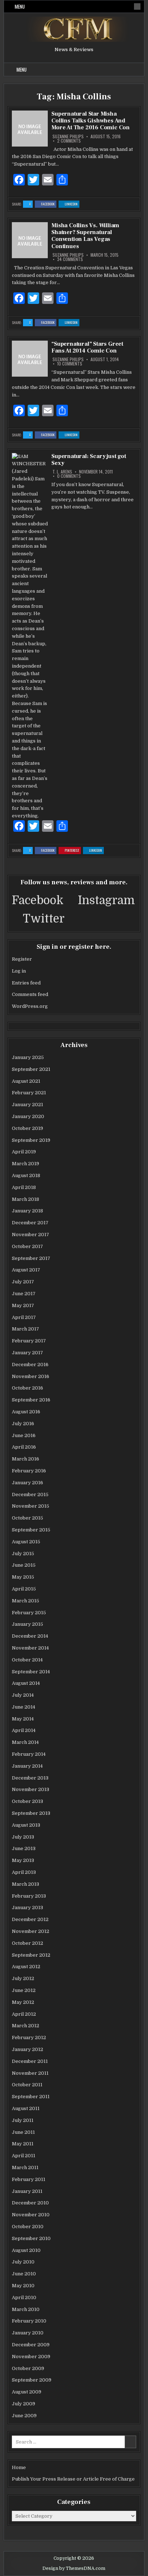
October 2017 (27, 1246)
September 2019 (31, 1140)
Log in (19, 971)
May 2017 (23, 1305)
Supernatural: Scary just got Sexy (89, 460)
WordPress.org (30, 1006)
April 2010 (24, 2297)
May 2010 (23, 2286)
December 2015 (30, 1495)
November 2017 (31, 1235)
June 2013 (24, 1848)
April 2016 (24, 1447)
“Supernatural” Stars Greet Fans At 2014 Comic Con (87, 347)
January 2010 (28, 2333)
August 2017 (26, 1270)
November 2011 (30, 2073)
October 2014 (27, 1660)
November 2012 (31, 1931)
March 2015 (26, 1601)
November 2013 (31, 1789)
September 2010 (31, 2238)
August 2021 (26, 1081)
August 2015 (26, 1542)
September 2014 (31, 1672)
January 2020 (28, 1116)
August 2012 (26, 1967)
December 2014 (30, 1636)
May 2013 (23, 1860)
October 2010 (28, 2227)
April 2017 (24, 1317)
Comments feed (30, 994)
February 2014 (29, 1754)
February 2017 (29, 1341)
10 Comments (70, 364)
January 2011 (27, 2191)
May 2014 (23, 1719)
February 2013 (29, 1896)
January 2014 (27, 1766)
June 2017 (24, 1294)
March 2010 (26, 2309)
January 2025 (28, 1057)
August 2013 (26, 1825)
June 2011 (23, 2132)
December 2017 (30, 1223)
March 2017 (26, 1329)
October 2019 (27, 1128)
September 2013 (31, 1813)
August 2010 (26, 2250)
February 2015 (29, 1613)
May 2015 (23, 1577)
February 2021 (29, 1093)
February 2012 (29, 2038)
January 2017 (27, 1353)
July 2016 (23, 1424)
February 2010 (29, 2321)
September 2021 (31, 1069)
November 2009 (31, 2357)
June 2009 (24, 2416)
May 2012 (23, 2002)
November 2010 (31, 2215)
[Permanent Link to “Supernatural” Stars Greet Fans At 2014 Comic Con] (30, 359)
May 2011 (23, 2144)
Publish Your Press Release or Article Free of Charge (73, 2479)
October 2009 (28, 2368)
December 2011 (30, 2061)
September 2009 (32, 2380)
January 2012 (27, 2049)
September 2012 (31, 1955)
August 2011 (26, 2108)
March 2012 (26, 2026)
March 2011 (25, 2167)
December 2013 (30, 1778)
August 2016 (26, 1412)
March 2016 (26, 1459)
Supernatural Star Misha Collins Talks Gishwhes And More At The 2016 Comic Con (91, 121)
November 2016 (31, 1376)
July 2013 (23, 1837)
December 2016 (30, 1365)
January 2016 (27, 1483)
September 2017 (31, 1258)
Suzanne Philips (68, 136)
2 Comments (69, 141)
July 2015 (23, 1554)
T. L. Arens (62, 472)
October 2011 (27, 2085)
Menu (20, 6)
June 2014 (24, 1707)
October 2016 (27, 1388)
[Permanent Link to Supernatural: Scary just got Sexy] (30, 636)
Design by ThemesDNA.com (74, 2568)
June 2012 (24, 1990)
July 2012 (23, 1978)
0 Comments (69, 476)
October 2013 (27, 1801)
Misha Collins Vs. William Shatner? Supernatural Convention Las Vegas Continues (85, 236)
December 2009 (31, 2345)
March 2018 (26, 1199)
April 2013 (24, 1872)
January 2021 (27, 1105)
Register (22, 959)
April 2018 (24, 1187)
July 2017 (23, 1282)
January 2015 (27, 1624)
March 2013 (26, 1884)
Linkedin (72, 204)
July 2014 (23, 1695)
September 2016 (31, 1400)
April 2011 (24, 2156)
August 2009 (27, 2392)
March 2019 (26, 1164)
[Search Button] (137, 6)
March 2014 (25, 1742)
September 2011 (31, 2097)
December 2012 (30, 1919)
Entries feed (26, 983)
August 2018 (26, 1175)
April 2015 (24, 1589)
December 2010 (30, 2203)
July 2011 (23, 2120)
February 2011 (29, 2179)
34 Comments (70, 259)
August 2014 (26, 1683)
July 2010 (23, 2262)
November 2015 (31, 1506)
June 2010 (24, 2274)
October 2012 (27, 1943)
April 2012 (24, 2014)
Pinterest (73, 851)
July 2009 (24, 2404)
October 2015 (27, 1518)
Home (19, 2467)
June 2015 (24, 1565)
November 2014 (30, 1648)
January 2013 (27, 1908)
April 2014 (24, 1730)
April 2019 (24, 1152)
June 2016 (24, 1435)
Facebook (49, 204)
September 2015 (31, 1530)
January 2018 (27, 1211)
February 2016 (29, 1471)
